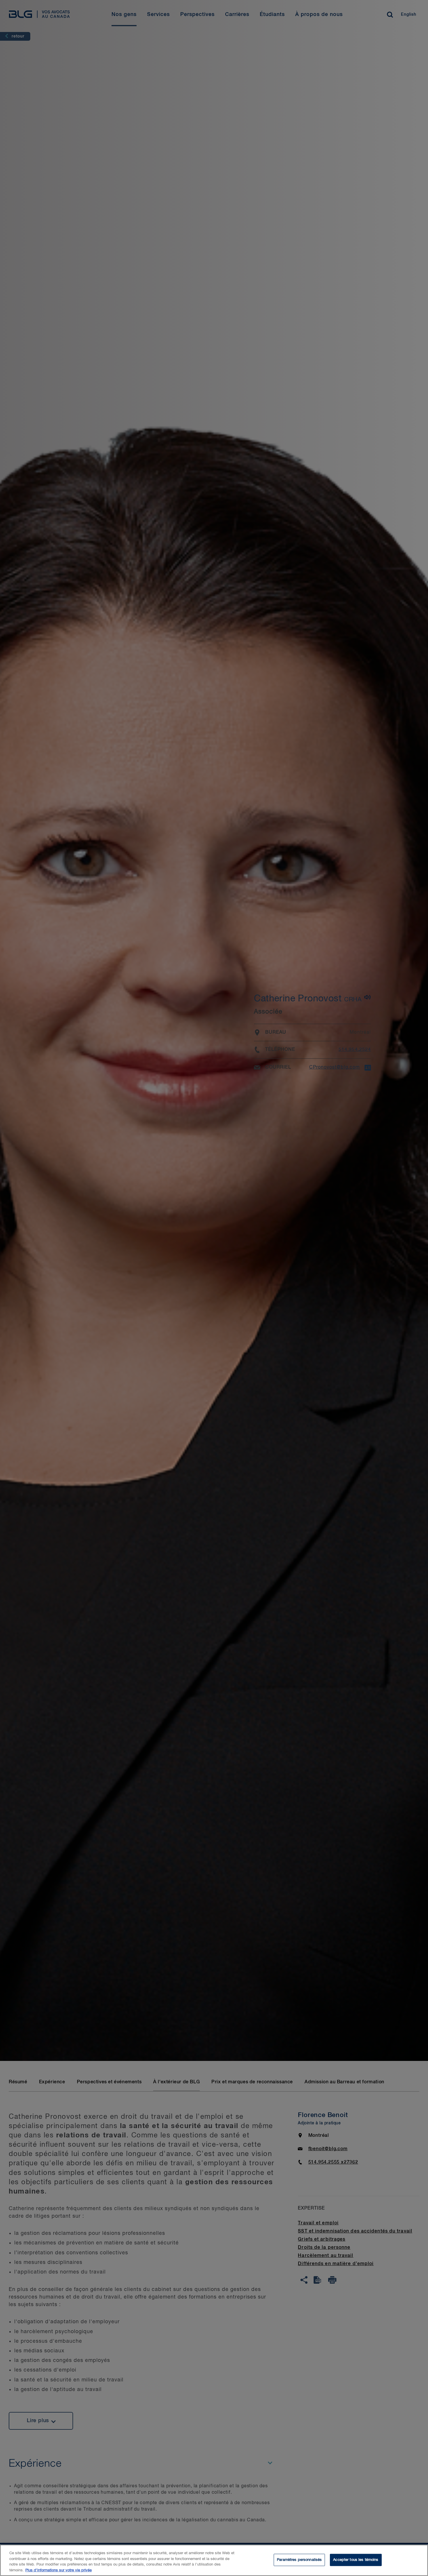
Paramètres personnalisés (299, 2560)
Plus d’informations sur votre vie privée (59, 2570)
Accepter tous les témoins (356, 2560)
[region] (214, 2560)
